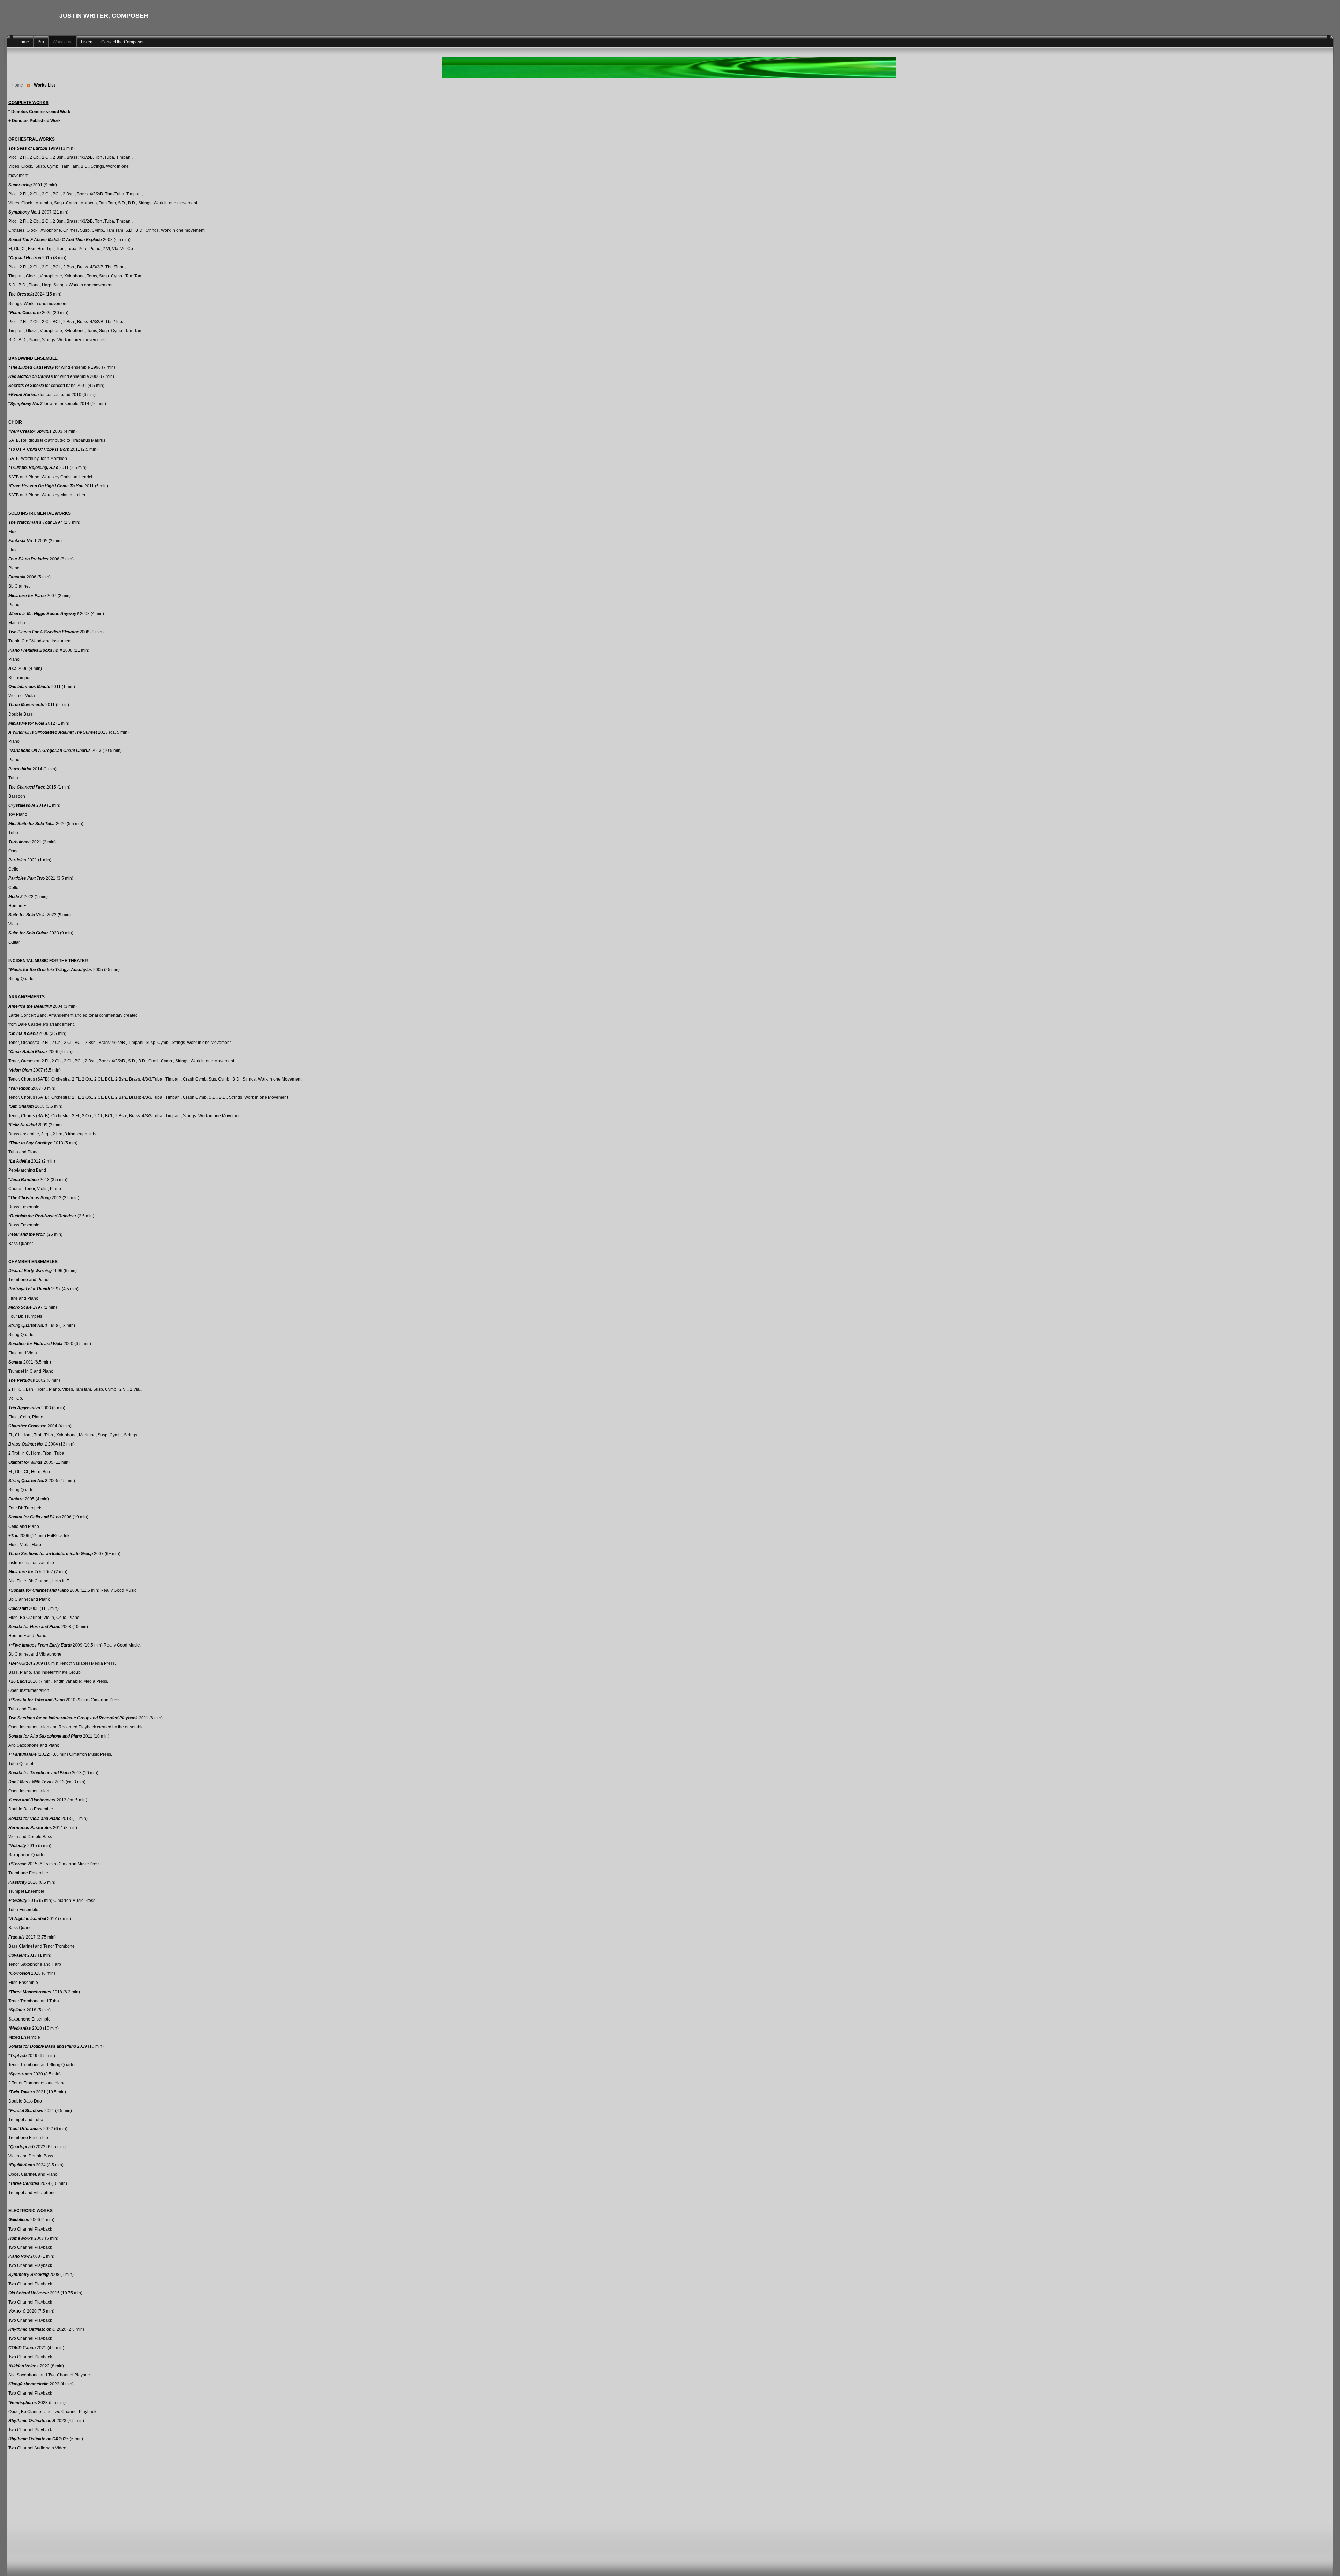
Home (17, 85)
